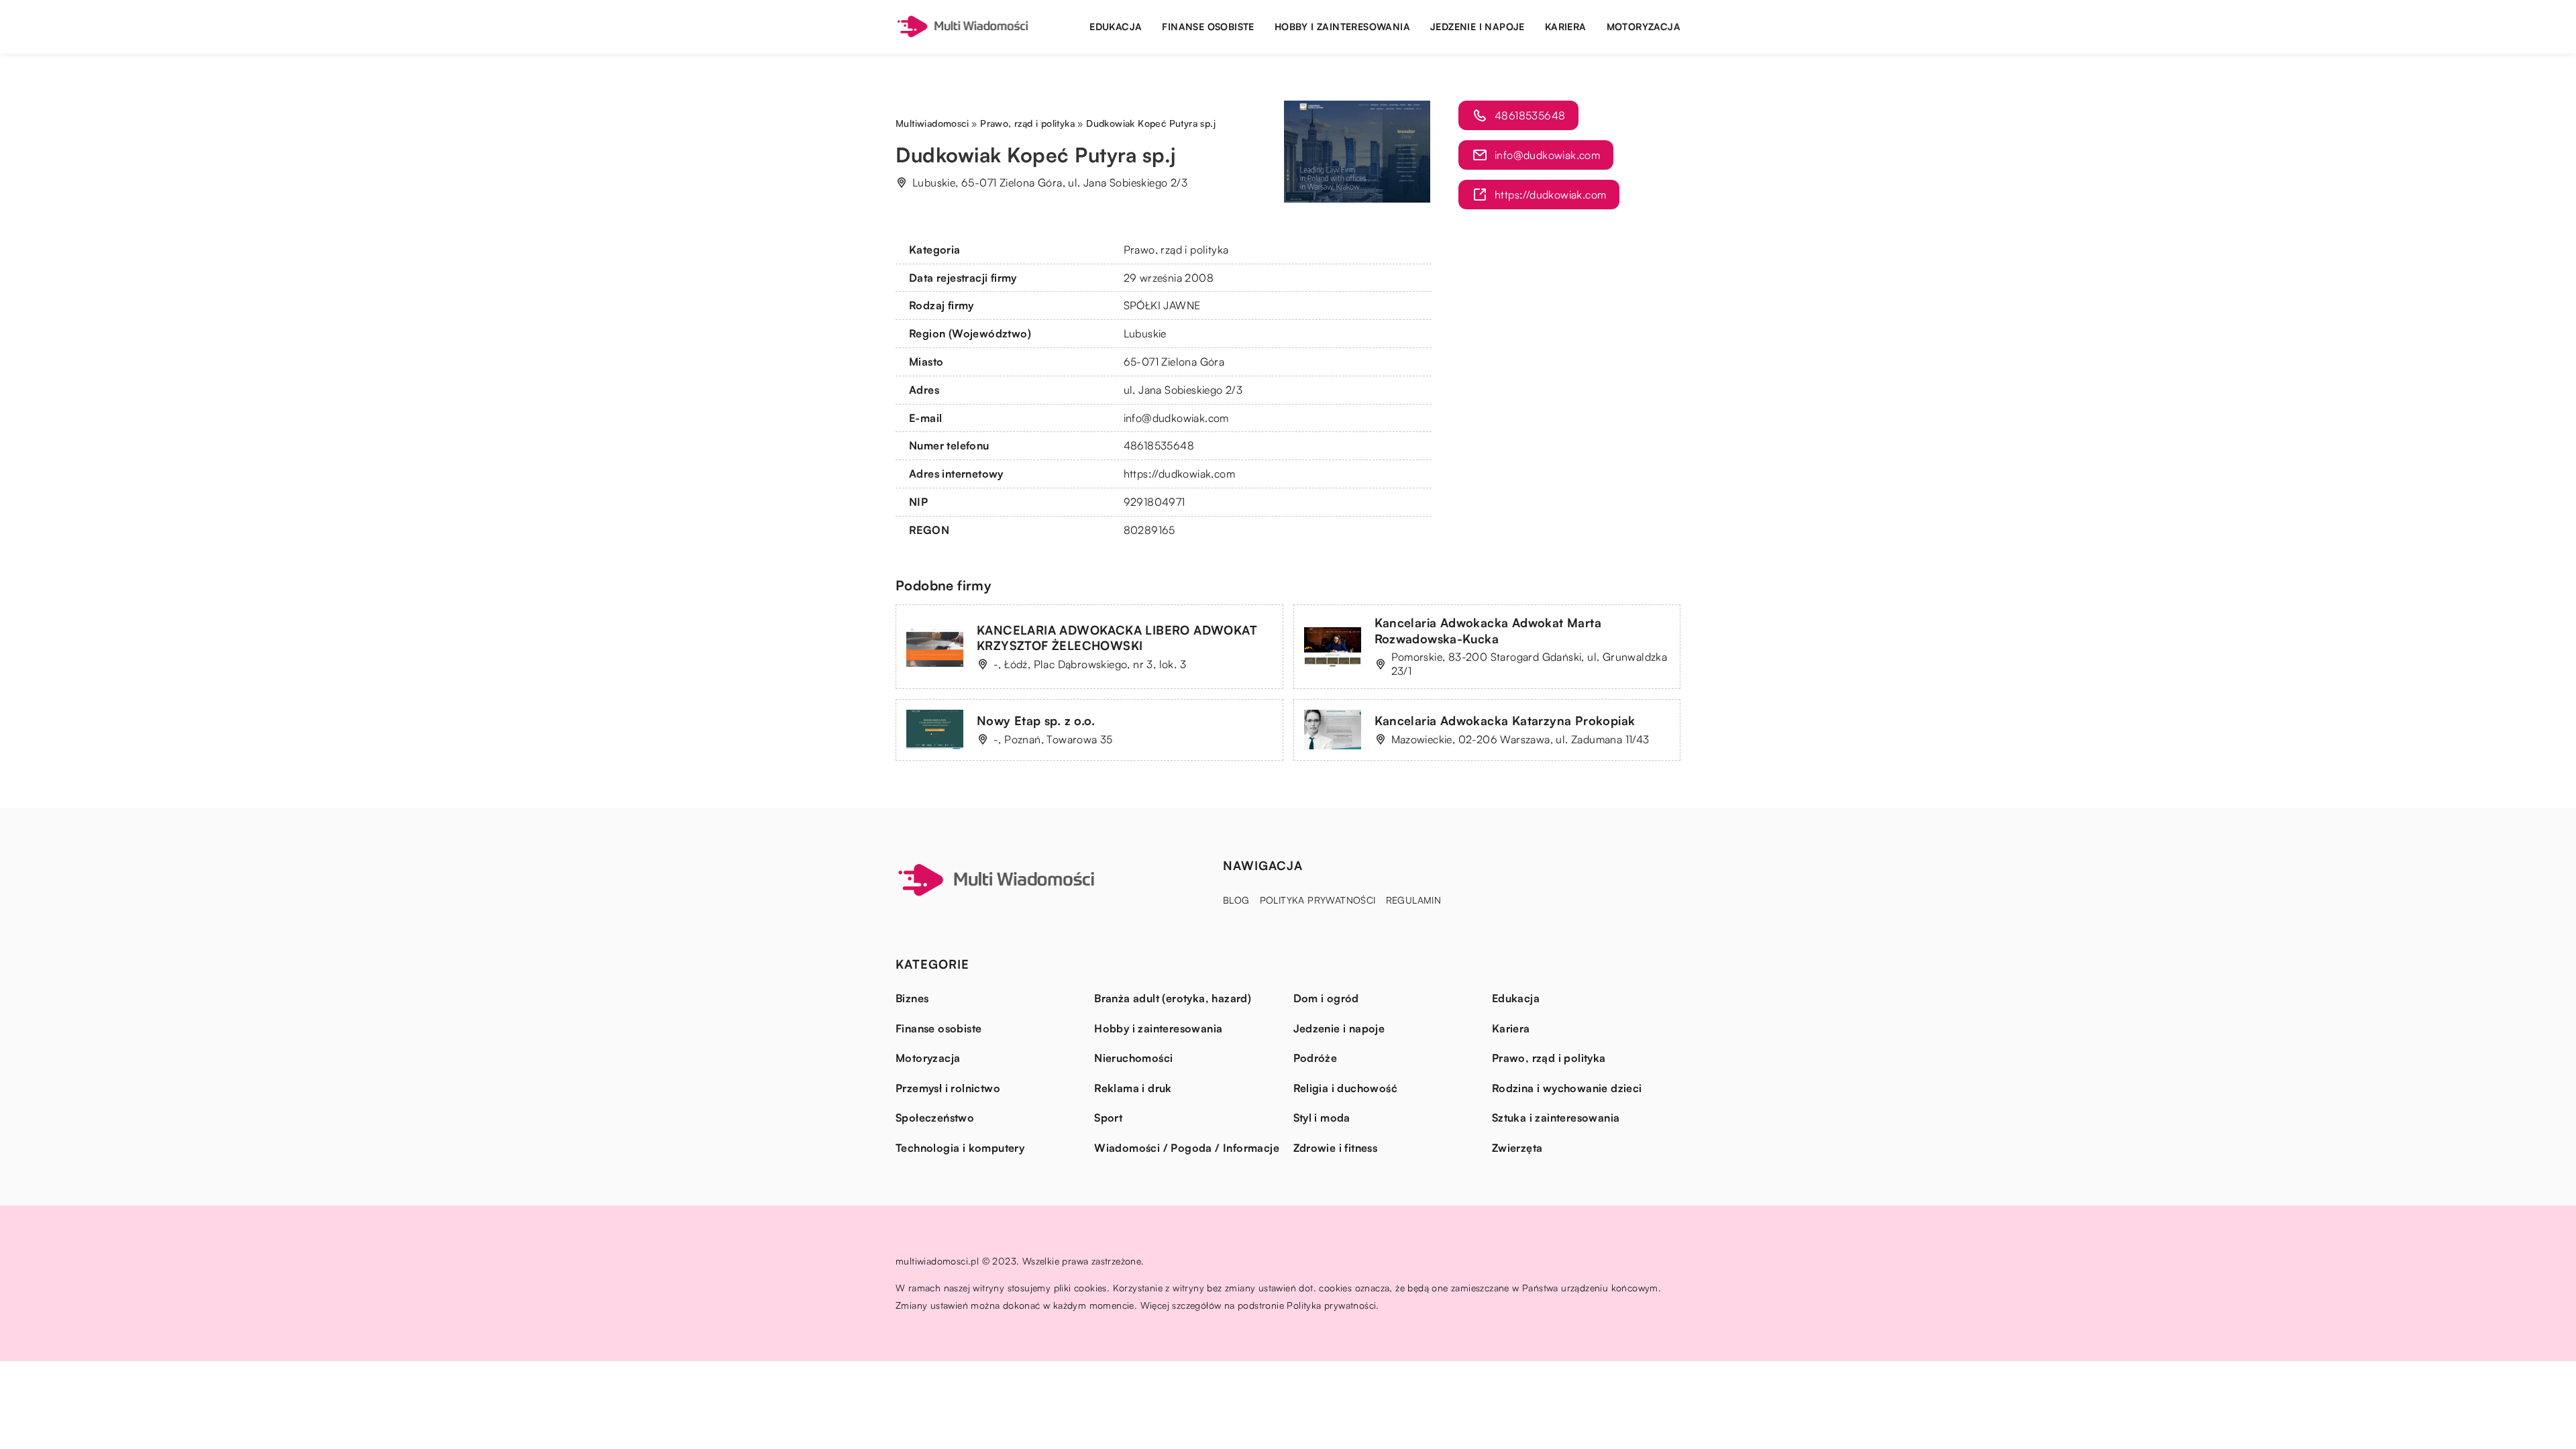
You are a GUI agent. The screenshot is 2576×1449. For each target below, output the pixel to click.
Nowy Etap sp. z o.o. (1036, 720)
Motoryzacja (1644, 26)
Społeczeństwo (935, 1118)
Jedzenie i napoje (1478, 26)
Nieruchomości (1133, 1058)
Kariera (1566, 26)
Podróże (1316, 1058)
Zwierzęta (1517, 1148)
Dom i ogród (1326, 998)
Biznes (912, 998)
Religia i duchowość (1346, 1088)
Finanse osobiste (1208, 26)
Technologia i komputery (960, 1148)
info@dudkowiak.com (1176, 418)
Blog (1236, 900)
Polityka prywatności (1318, 900)
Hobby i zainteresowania (1342, 26)
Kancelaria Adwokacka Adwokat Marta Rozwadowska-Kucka (1488, 630)
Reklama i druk (1133, 1088)
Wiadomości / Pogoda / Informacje (1187, 1148)
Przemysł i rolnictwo (948, 1088)
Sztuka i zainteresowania (1556, 1118)
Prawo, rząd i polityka (1176, 250)
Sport (1108, 1118)
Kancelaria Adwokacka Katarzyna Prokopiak (1505, 720)
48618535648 (1159, 445)
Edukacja (1116, 26)
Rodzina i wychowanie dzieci (1567, 1088)
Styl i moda (1322, 1118)
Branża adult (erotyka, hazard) (1173, 998)
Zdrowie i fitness (1336, 1148)
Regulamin (1414, 900)
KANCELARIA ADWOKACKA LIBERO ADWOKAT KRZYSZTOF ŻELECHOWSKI (1117, 638)
